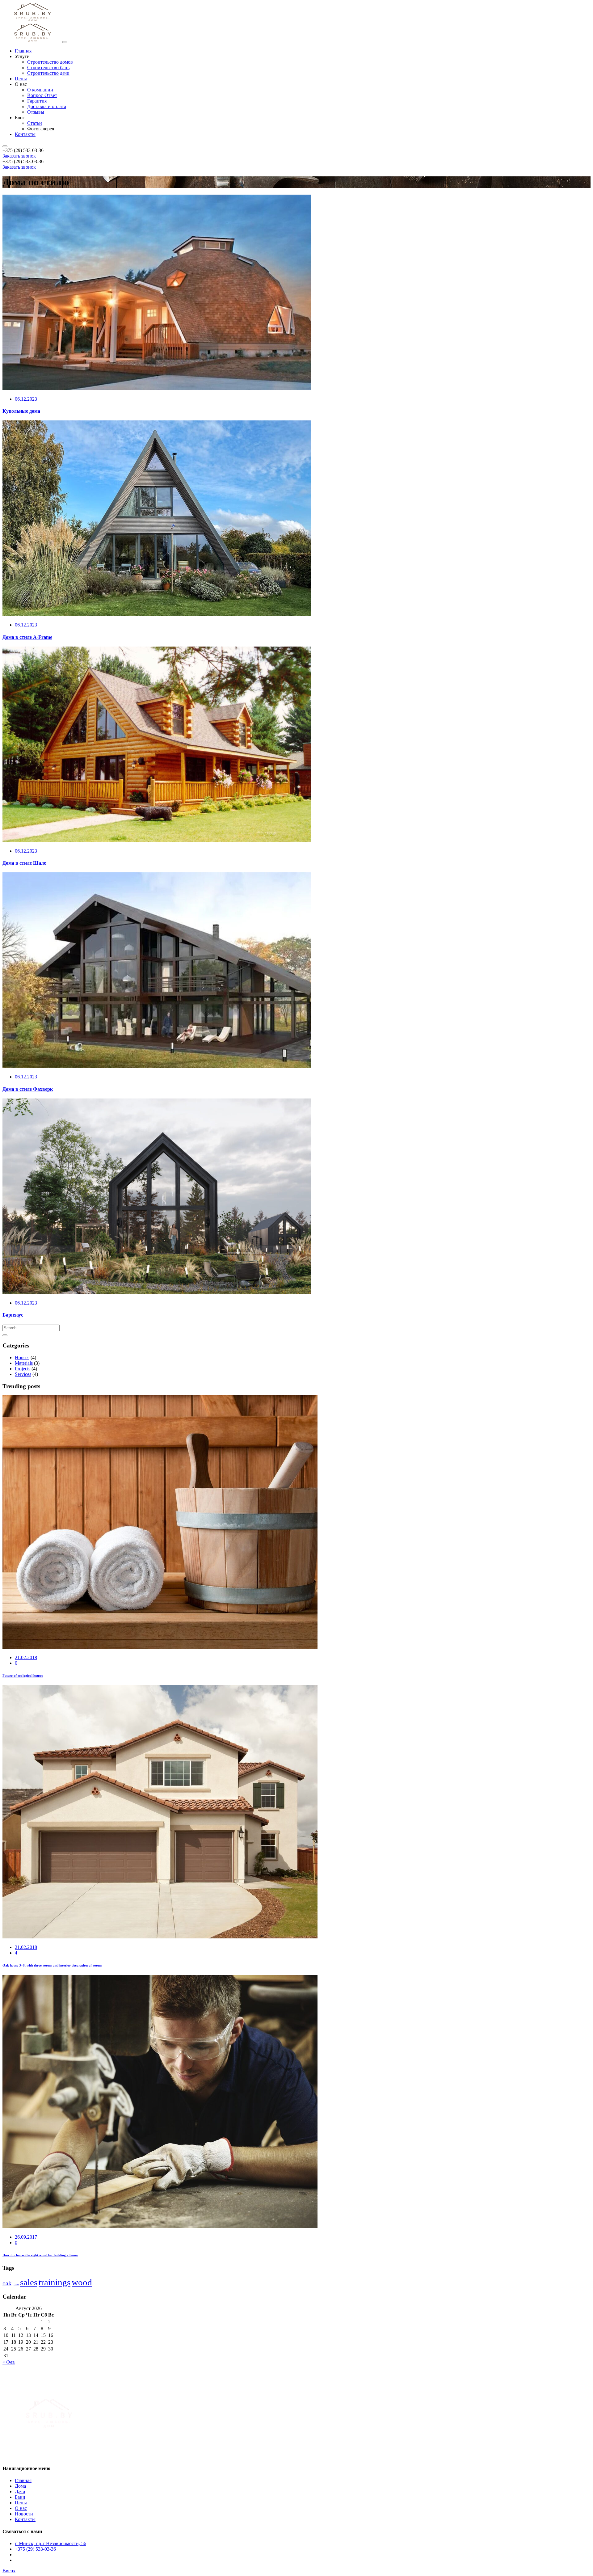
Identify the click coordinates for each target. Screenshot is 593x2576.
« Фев (9, 2362)
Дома (20, 2486)
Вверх (9, 2571)
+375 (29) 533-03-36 (35, 2549)
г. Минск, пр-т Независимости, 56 (50, 2543)
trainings (55, 2282)
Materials (24, 1363)
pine (16, 2284)
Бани (20, 2497)
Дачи (20, 2492)
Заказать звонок (19, 156)
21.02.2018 (26, 1657)
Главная (23, 2480)
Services (23, 1374)
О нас (21, 2508)
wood (82, 2282)
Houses (22, 1358)
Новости (24, 2514)
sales (29, 2282)
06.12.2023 (26, 399)
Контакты (25, 2519)
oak (7, 2283)
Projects (23, 1369)
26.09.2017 (26, 2237)
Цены (21, 2503)
